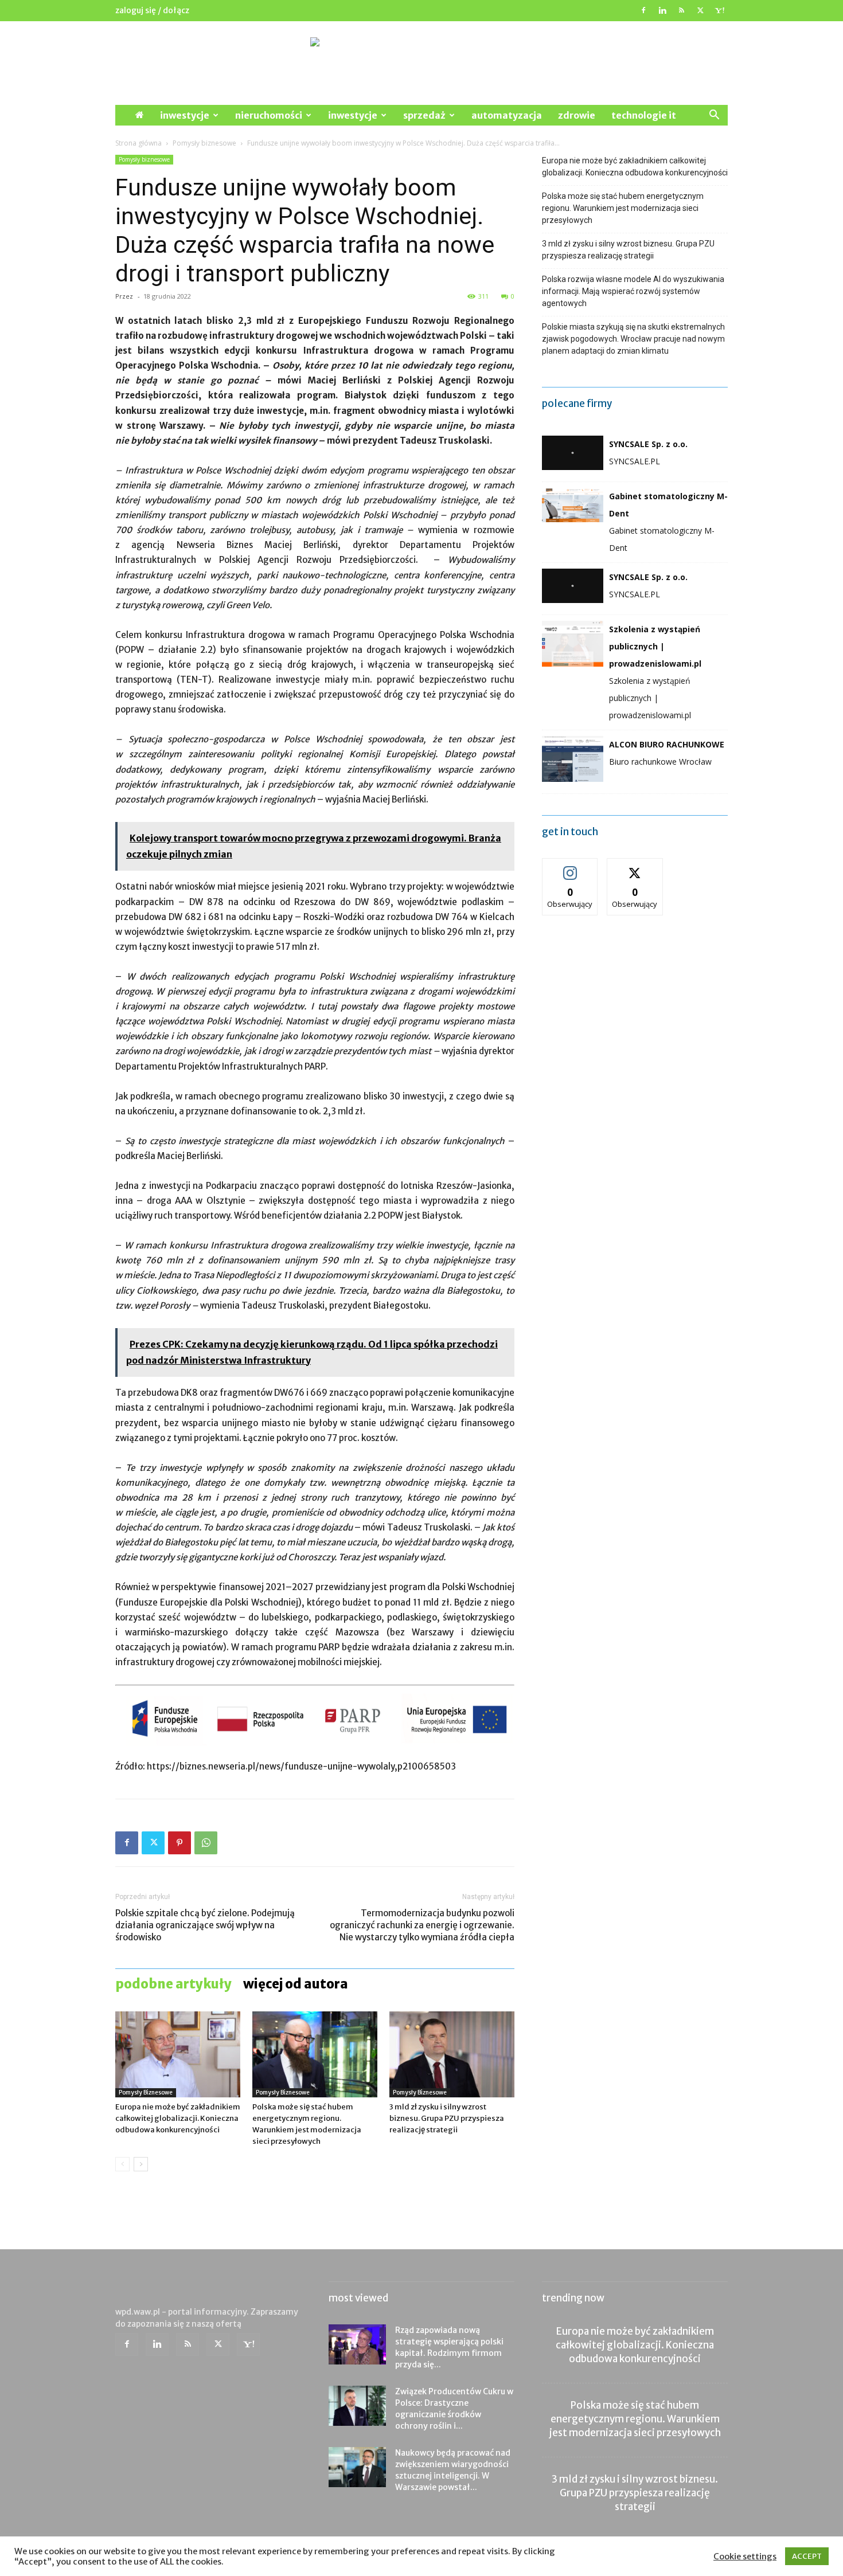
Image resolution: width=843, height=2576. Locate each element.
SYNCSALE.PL (635, 461)
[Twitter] (700, 10)
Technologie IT (644, 115)
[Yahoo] (719, 10)
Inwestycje (185, 115)
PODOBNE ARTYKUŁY (173, 1984)
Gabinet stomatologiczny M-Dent (668, 505)
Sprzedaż (424, 115)
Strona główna (138, 143)
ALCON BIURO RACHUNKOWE (667, 744)
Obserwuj (570, 867)
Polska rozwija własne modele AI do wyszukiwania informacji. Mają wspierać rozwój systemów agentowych (633, 291)
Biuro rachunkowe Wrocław (660, 762)
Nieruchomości (269, 115)
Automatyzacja (507, 115)
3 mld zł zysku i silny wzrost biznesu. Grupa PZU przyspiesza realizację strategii (447, 2118)
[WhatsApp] (206, 1843)
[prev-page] (122, 2164)
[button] (714, 116)
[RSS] (681, 10)
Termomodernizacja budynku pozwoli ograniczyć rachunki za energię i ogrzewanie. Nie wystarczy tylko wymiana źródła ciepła (422, 1925)
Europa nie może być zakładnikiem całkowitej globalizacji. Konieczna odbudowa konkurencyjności (178, 2118)
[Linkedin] (662, 10)
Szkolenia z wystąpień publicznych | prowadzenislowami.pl (655, 646)
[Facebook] (643, 10)
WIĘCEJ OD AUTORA (296, 1984)
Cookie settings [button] (745, 2557)
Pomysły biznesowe (204, 143)
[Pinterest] (179, 1843)
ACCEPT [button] (807, 2556)
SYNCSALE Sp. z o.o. (648, 444)
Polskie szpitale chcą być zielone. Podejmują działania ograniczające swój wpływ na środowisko (205, 1925)
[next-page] (141, 2164)
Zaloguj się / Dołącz (152, 10)
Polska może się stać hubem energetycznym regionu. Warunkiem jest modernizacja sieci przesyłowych (623, 208)
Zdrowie (577, 115)
